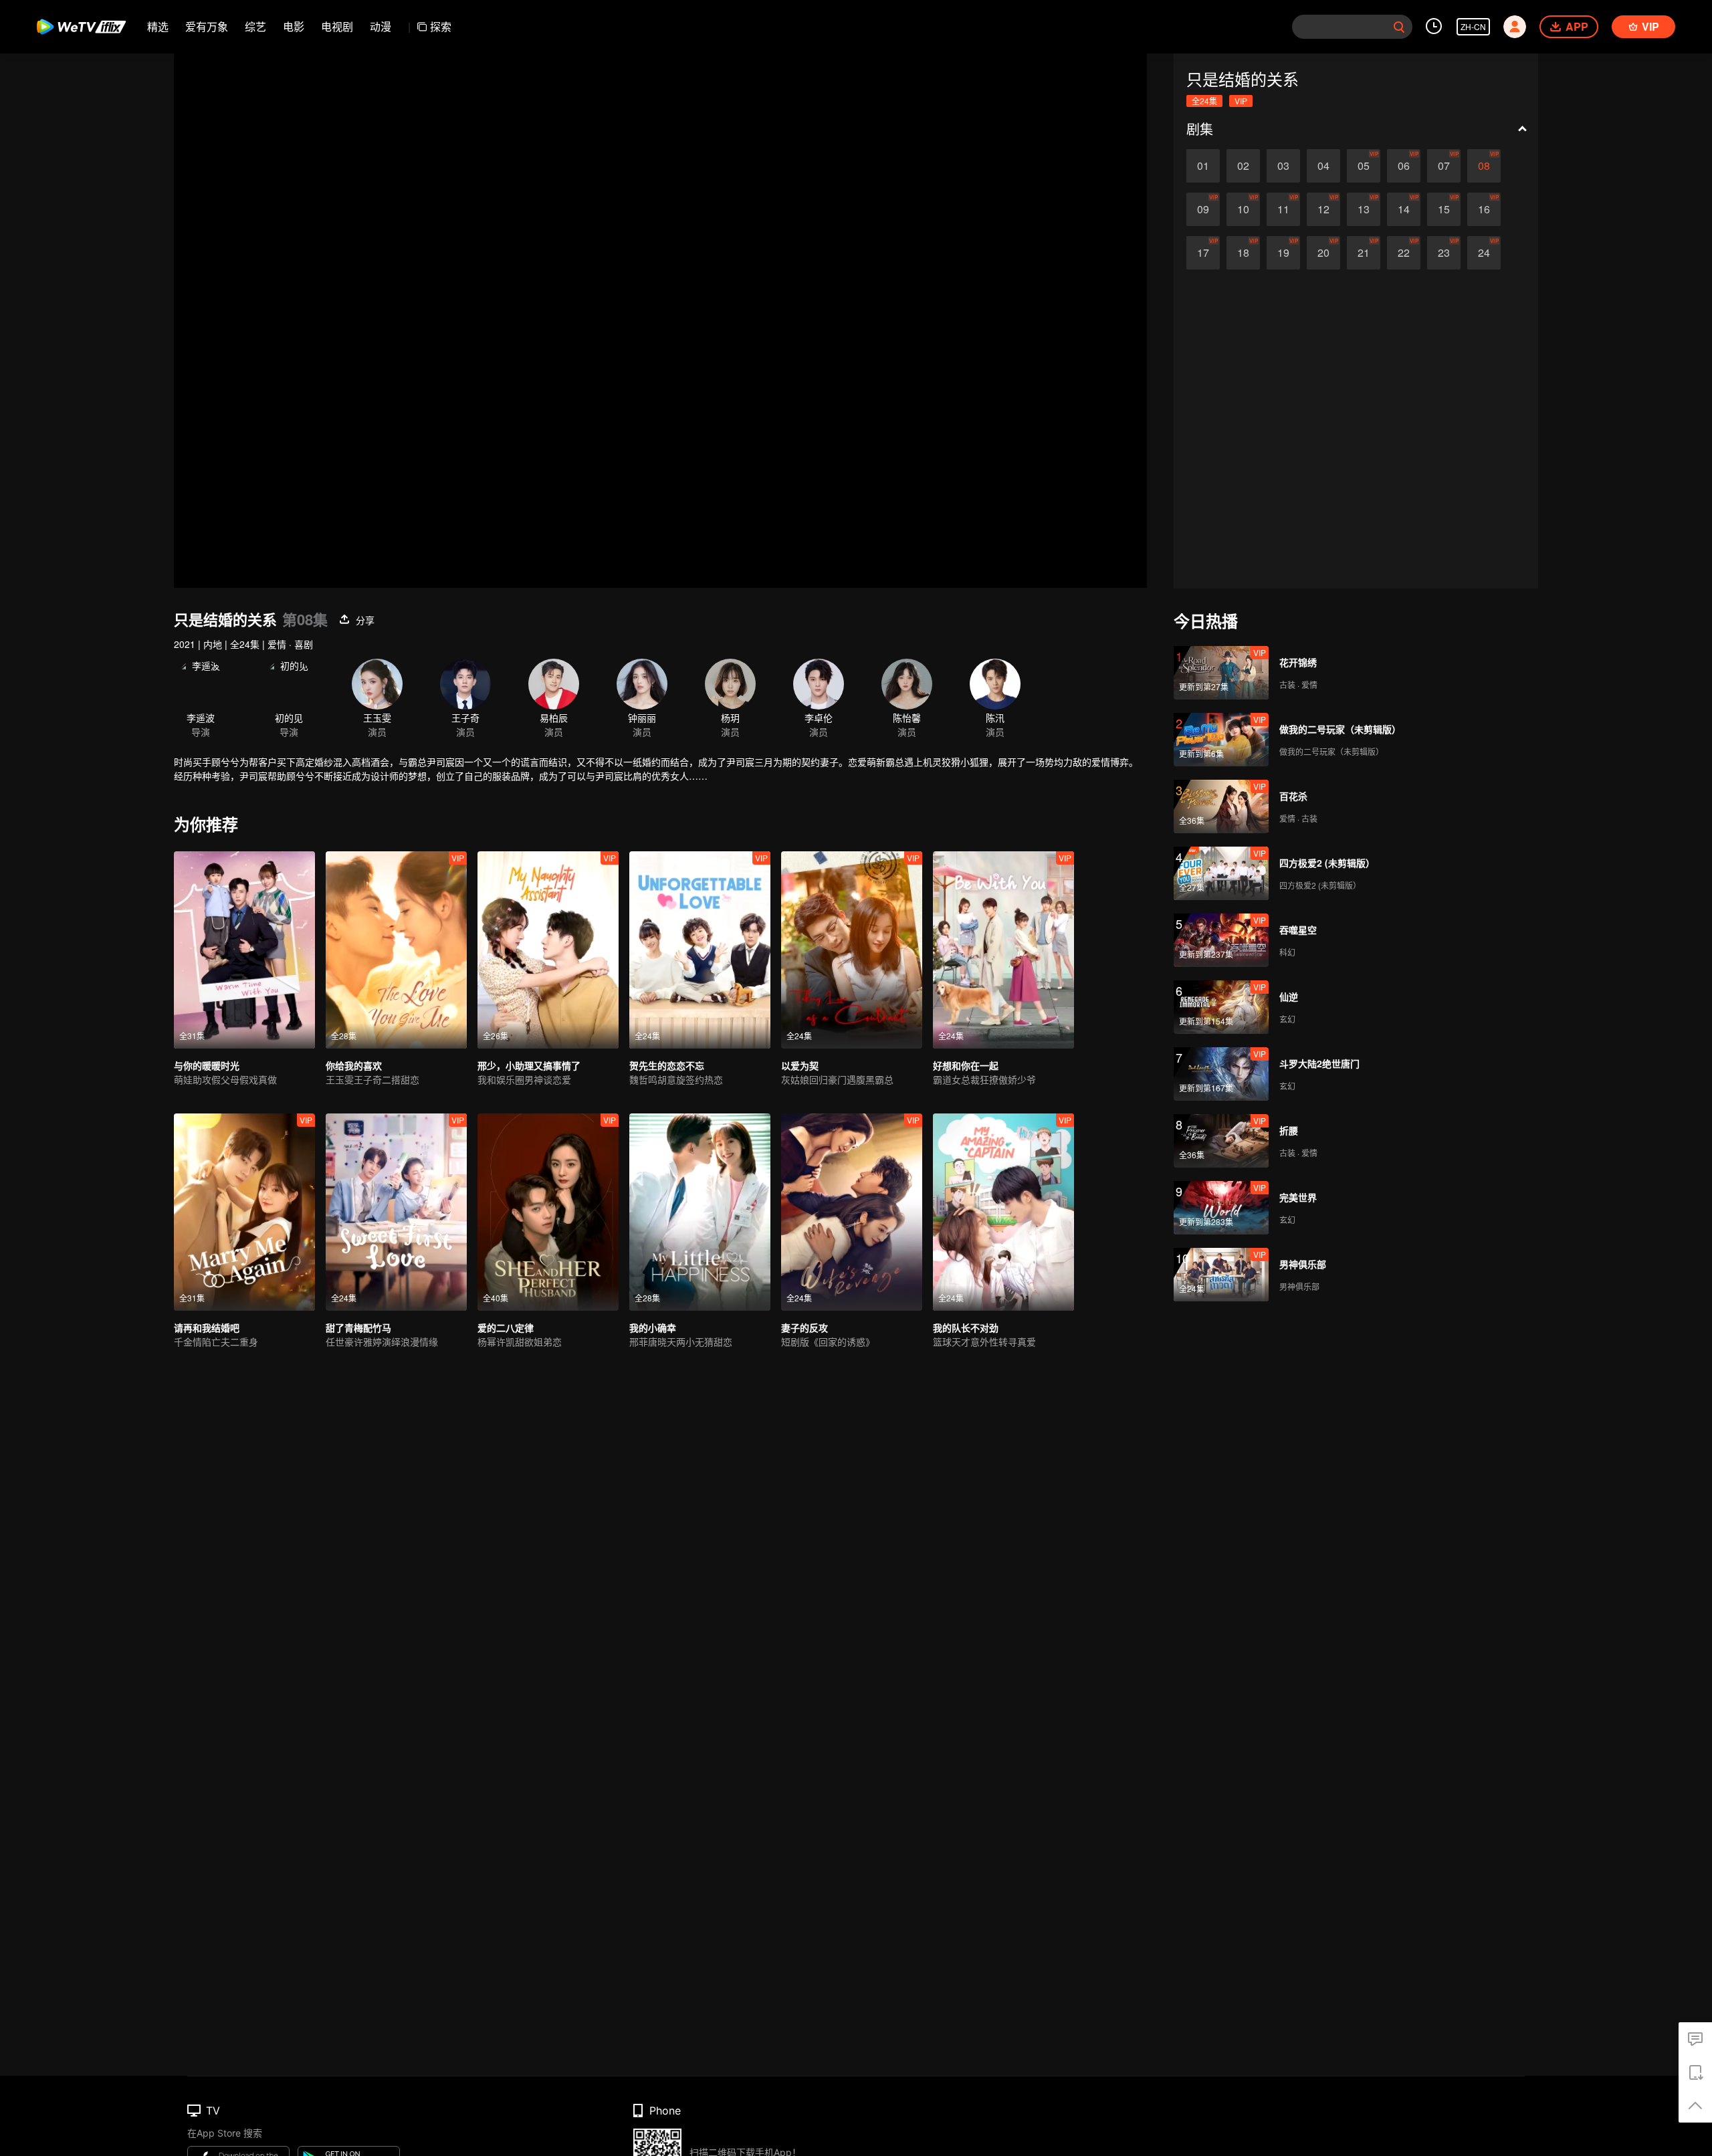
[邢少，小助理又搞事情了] (548, 950)
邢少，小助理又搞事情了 (529, 1065)
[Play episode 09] (1203, 209)
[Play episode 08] (1484, 166)
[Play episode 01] (1203, 166)
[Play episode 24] (1484, 253)
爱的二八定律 (506, 1327)
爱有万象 (207, 26)
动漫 (381, 26)
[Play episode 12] (1323, 209)
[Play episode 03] (1283, 166)
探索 (441, 26)
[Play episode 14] (1404, 209)
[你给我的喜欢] (396, 950)
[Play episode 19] (1283, 253)
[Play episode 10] (1243, 209)
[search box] (1399, 27)
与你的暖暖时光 (207, 1065)
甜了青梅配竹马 (358, 1327)
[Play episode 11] (1283, 209)
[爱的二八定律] (548, 1212)
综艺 (255, 26)
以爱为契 (800, 1065)
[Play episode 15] (1444, 209)
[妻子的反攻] (852, 1212)
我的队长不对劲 (966, 1327)
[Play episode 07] (1444, 166)
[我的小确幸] (700, 1212)
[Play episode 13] (1364, 209)
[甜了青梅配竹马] (396, 1212)
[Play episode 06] (1404, 166)
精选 (158, 26)
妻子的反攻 (805, 1327)
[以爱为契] (852, 950)
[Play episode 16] (1484, 209)
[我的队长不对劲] (1003, 1212)
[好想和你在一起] (1003, 950)
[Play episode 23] (1444, 253)
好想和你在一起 (966, 1065)
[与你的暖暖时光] (244, 950)
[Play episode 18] (1243, 253)
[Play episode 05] (1364, 166)
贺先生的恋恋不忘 (667, 1065)
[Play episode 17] (1203, 253)
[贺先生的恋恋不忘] (700, 950)
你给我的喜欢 (354, 1065)
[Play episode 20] (1323, 253)
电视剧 (337, 26)
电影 (294, 26)
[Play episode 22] (1404, 253)
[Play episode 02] (1243, 166)
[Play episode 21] (1364, 253)
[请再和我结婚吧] (244, 1212)
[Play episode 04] (1323, 166)
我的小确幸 (653, 1327)
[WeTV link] (82, 27)
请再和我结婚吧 (207, 1327)
